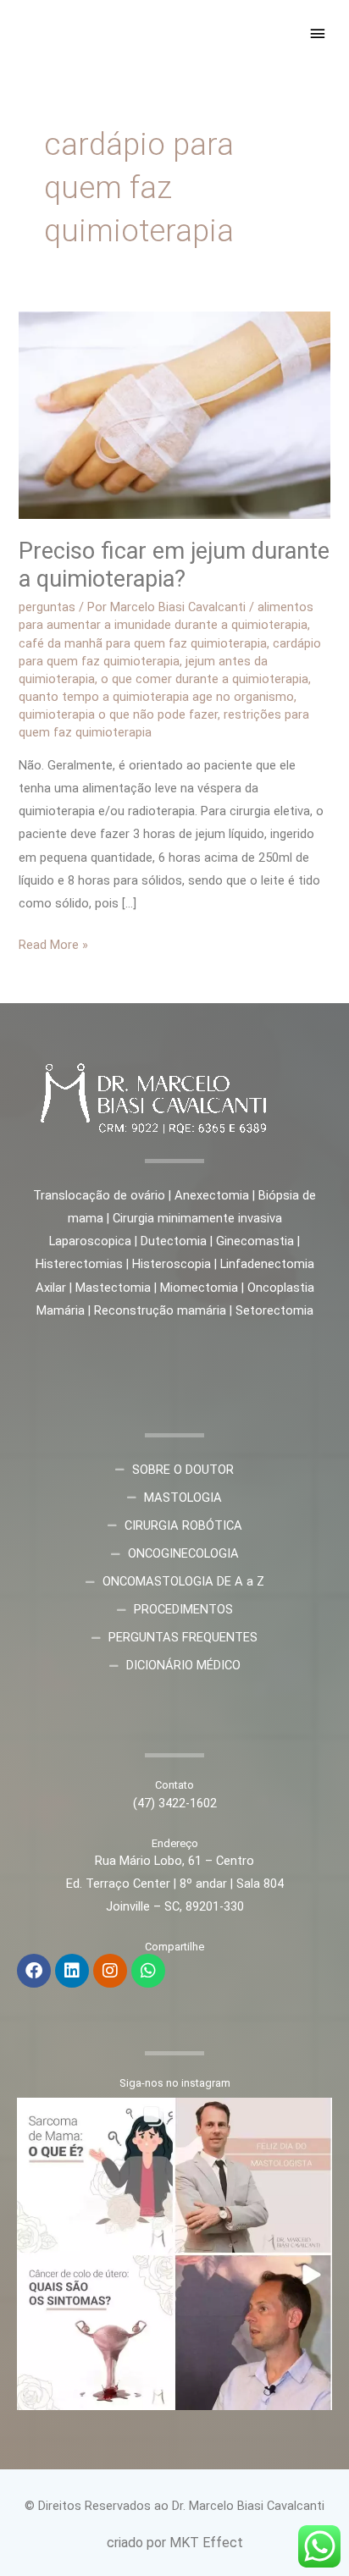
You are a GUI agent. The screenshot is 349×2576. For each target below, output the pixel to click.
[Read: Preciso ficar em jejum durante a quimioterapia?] (174, 414)
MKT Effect (206, 2543)
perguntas (47, 607)
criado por (138, 2543)
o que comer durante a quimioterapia (205, 679)
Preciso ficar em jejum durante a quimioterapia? (174, 565)
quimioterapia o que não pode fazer (118, 714)
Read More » (53, 943)
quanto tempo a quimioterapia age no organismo (156, 697)
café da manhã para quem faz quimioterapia (143, 643)
